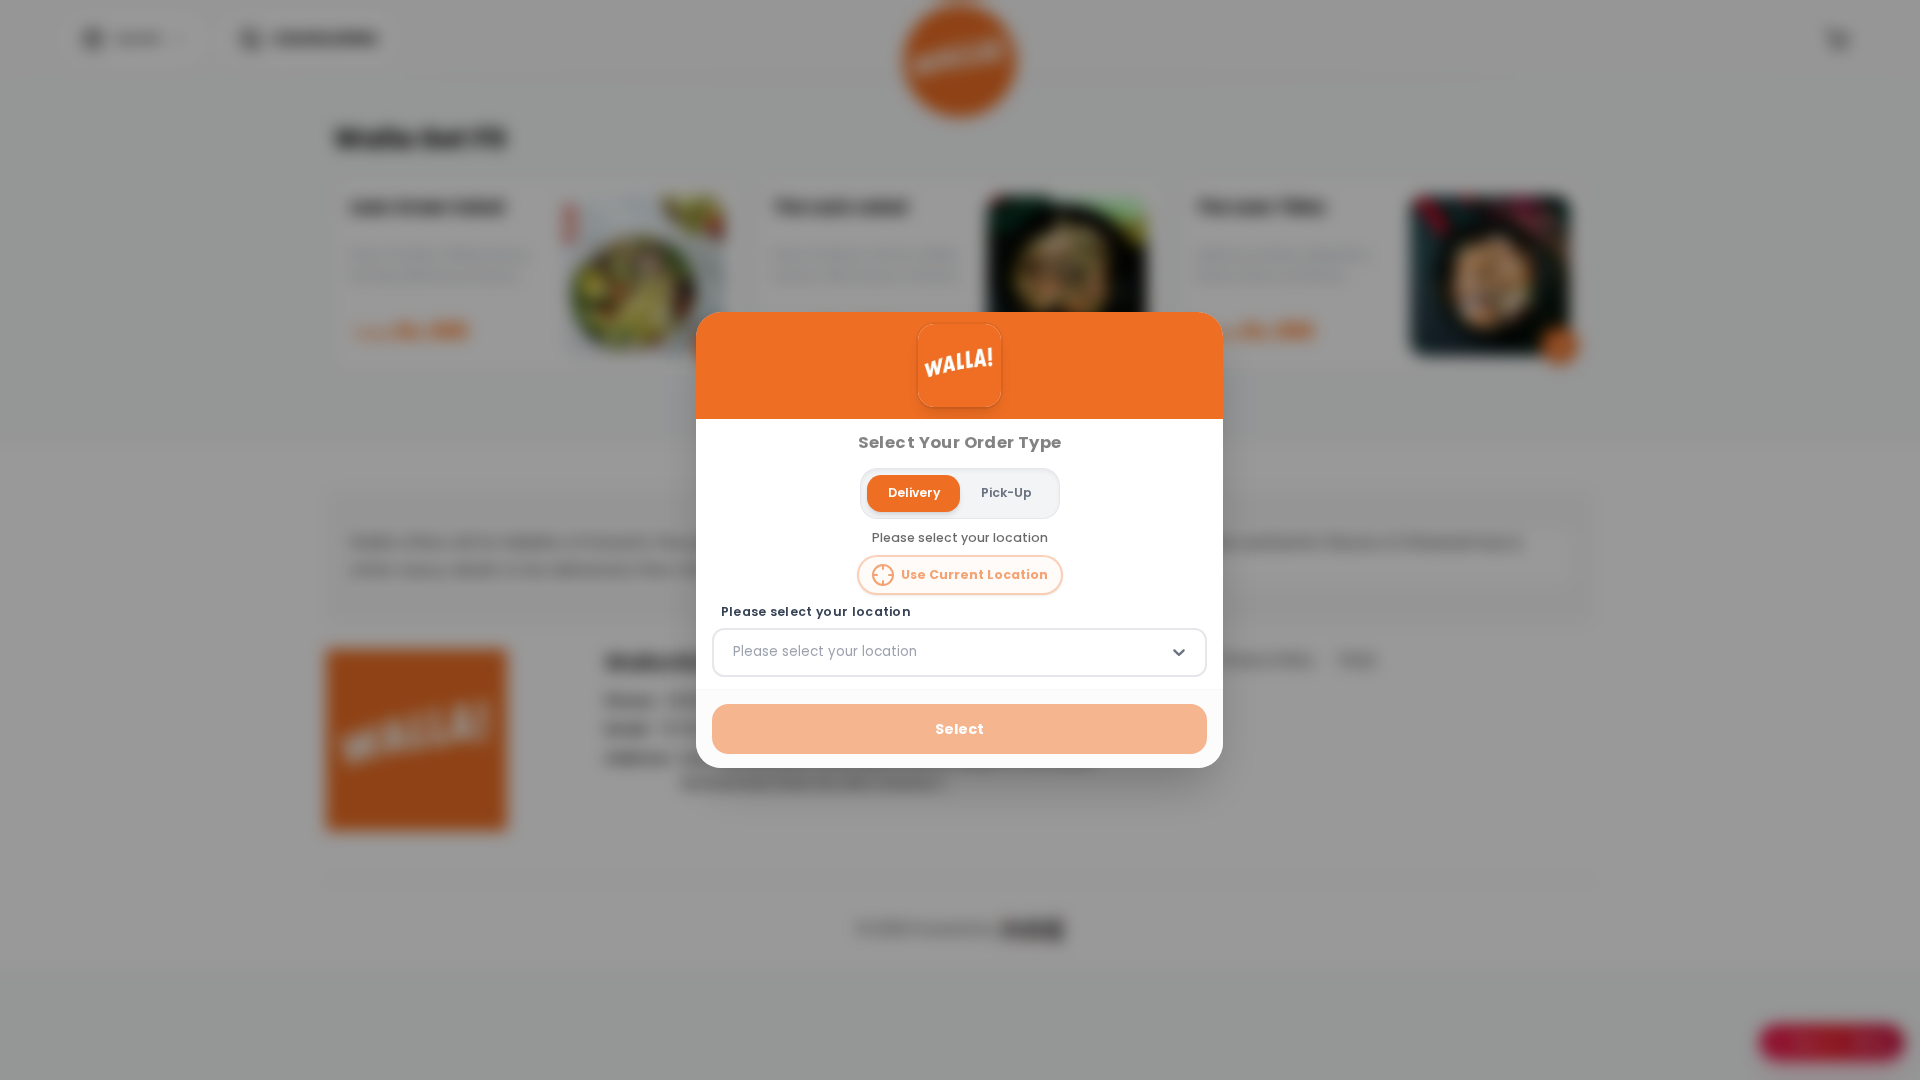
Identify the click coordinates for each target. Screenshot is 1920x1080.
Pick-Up (1006, 492)
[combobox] (735, 652)
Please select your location (816, 612)
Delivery (914, 492)
